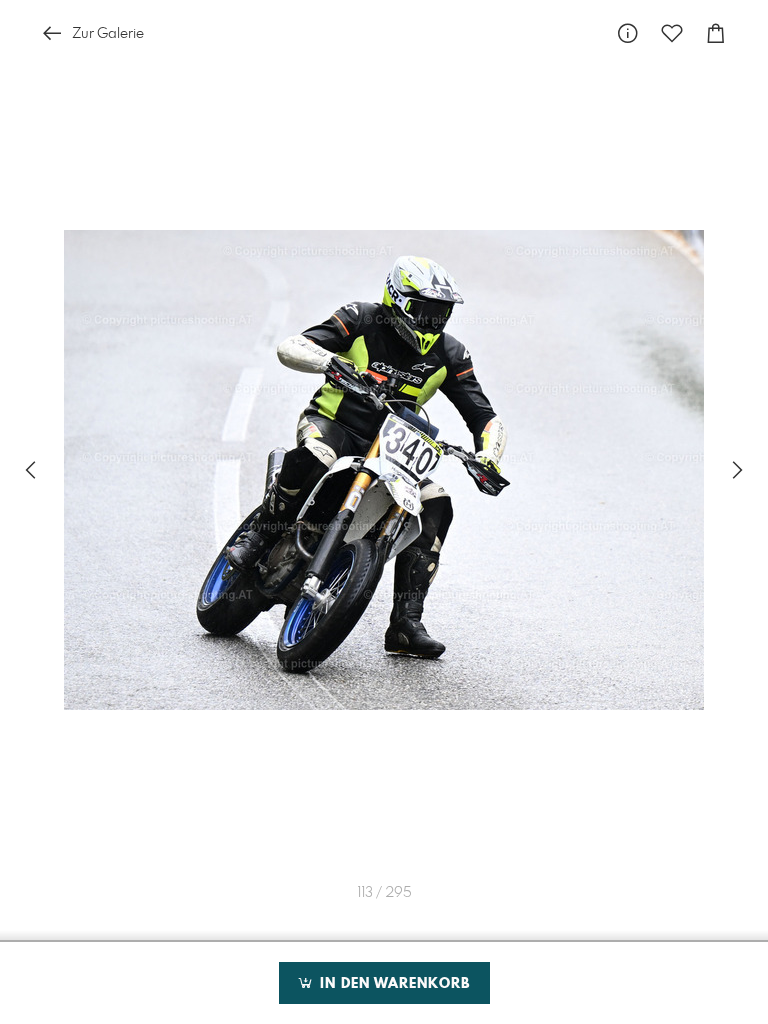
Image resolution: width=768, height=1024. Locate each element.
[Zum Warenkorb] (716, 33)
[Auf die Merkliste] (672, 33)
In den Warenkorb (392, 984)
